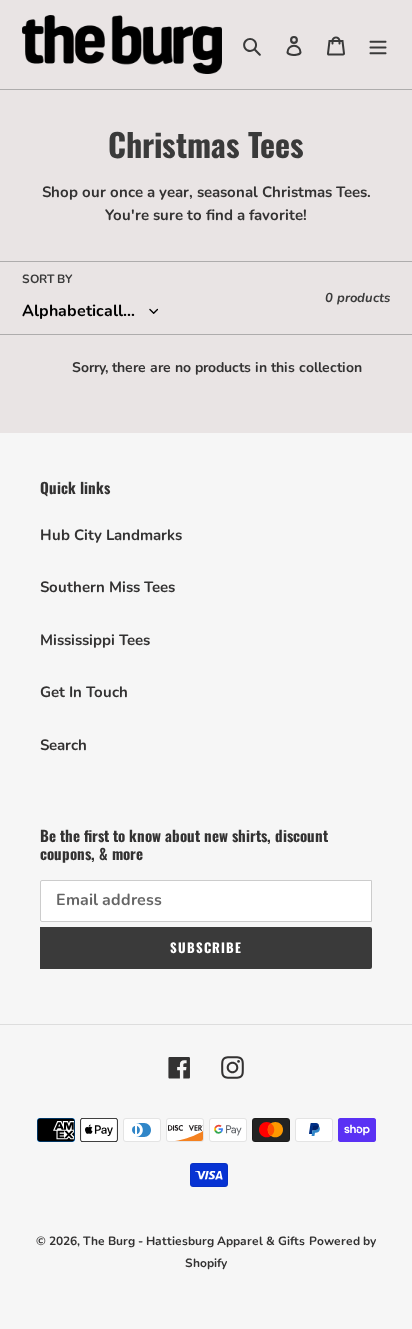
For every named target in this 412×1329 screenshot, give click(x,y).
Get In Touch (84, 692)
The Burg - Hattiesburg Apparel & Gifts (194, 1241)
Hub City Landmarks (111, 535)
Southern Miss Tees (107, 587)
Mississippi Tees (95, 640)
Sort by (47, 279)
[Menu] (378, 44)
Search (63, 745)
